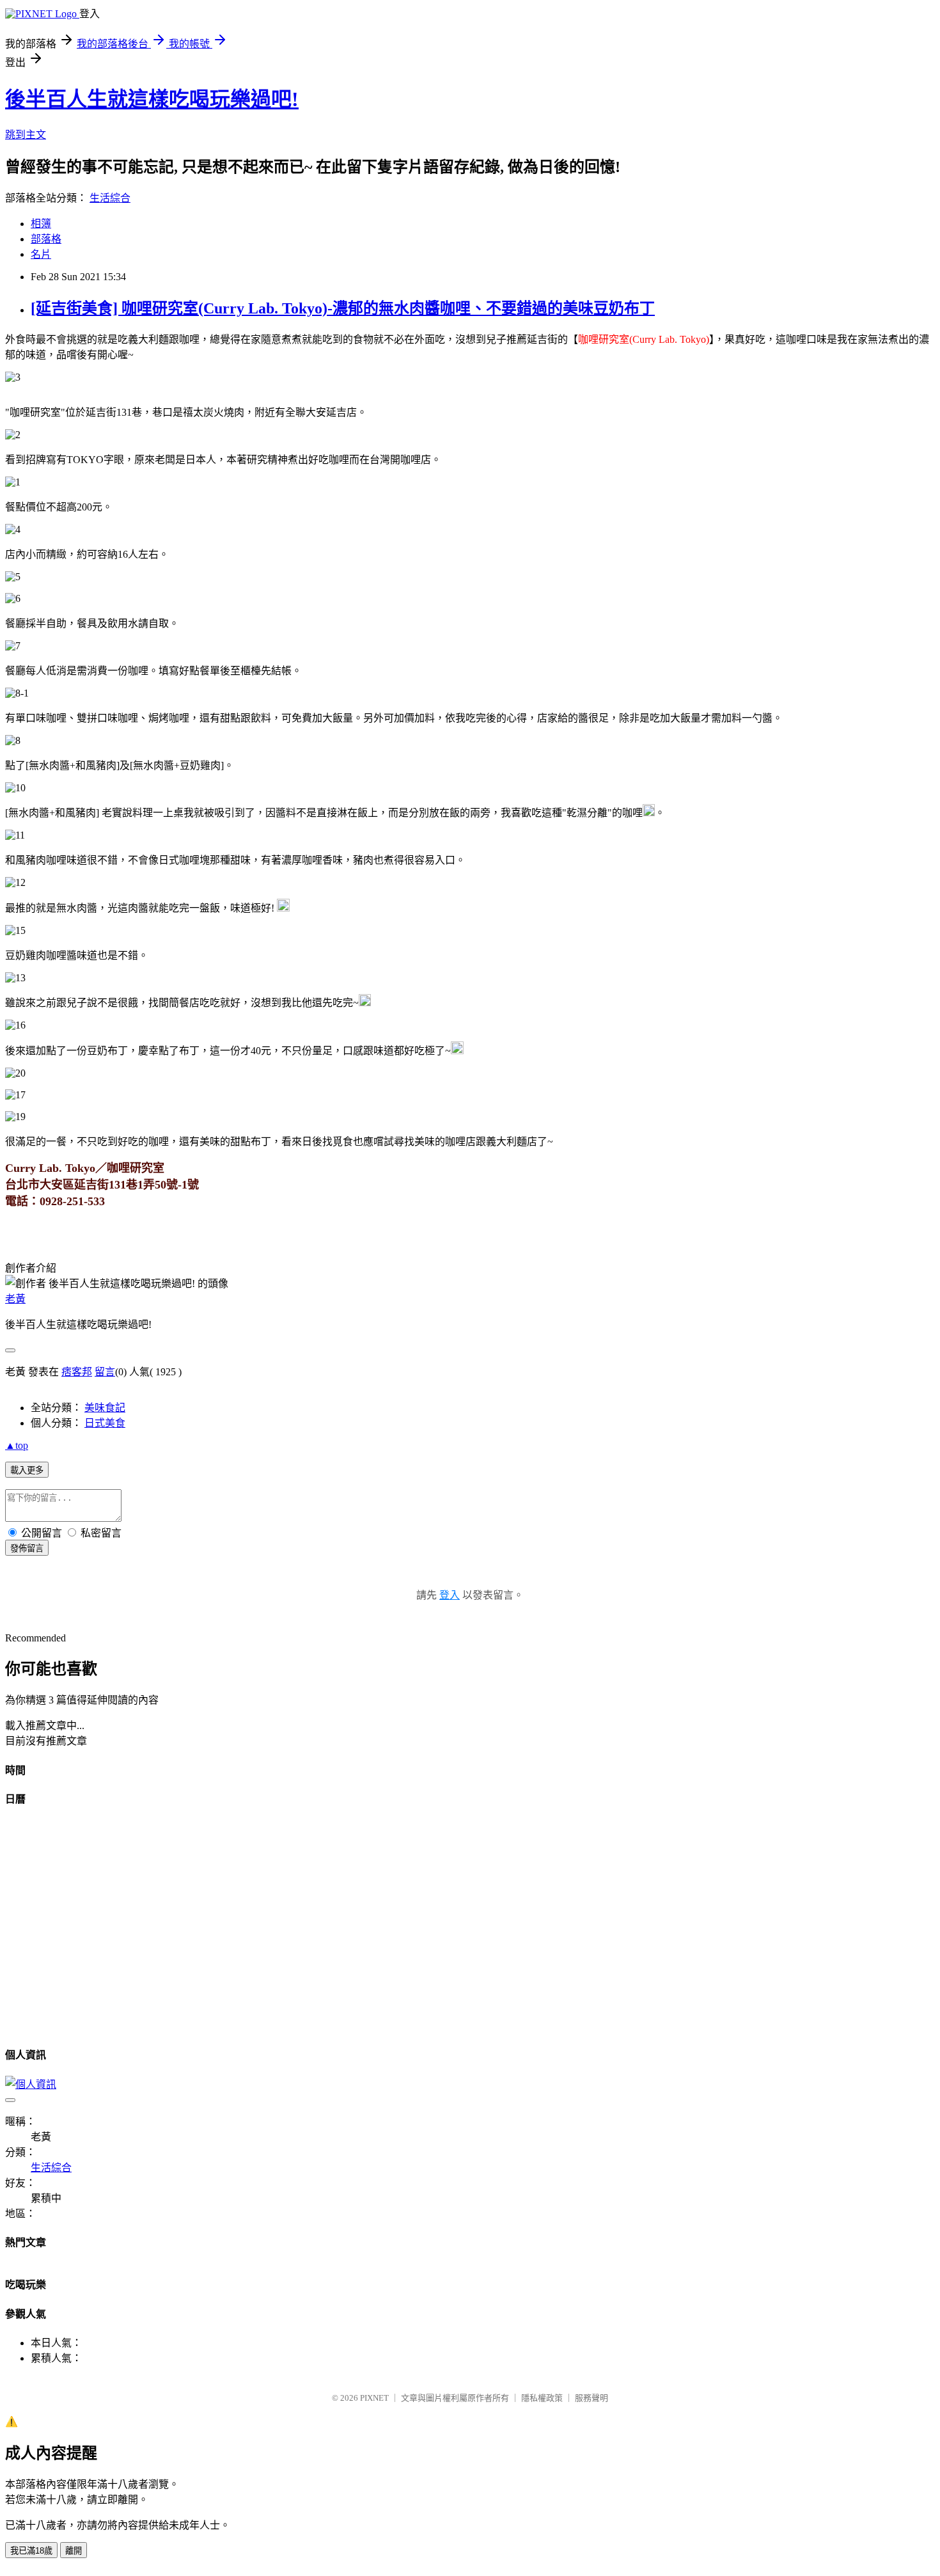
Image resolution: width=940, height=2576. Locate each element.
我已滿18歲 (31, 2551)
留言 (105, 1372)
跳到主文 (26, 135)
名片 (41, 254)
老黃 (15, 1299)
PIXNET (374, 2398)
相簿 (41, 224)
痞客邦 (77, 1372)
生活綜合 (110, 198)
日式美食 (105, 1423)
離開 (74, 2551)
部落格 (46, 239)
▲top (17, 1445)
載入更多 (27, 1470)
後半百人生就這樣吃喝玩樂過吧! (152, 99)
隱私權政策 (542, 2398)
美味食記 (105, 1408)
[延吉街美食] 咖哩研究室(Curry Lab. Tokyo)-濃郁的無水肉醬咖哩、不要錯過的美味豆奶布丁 (343, 308)
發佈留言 (27, 1548)
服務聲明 (591, 2398)
